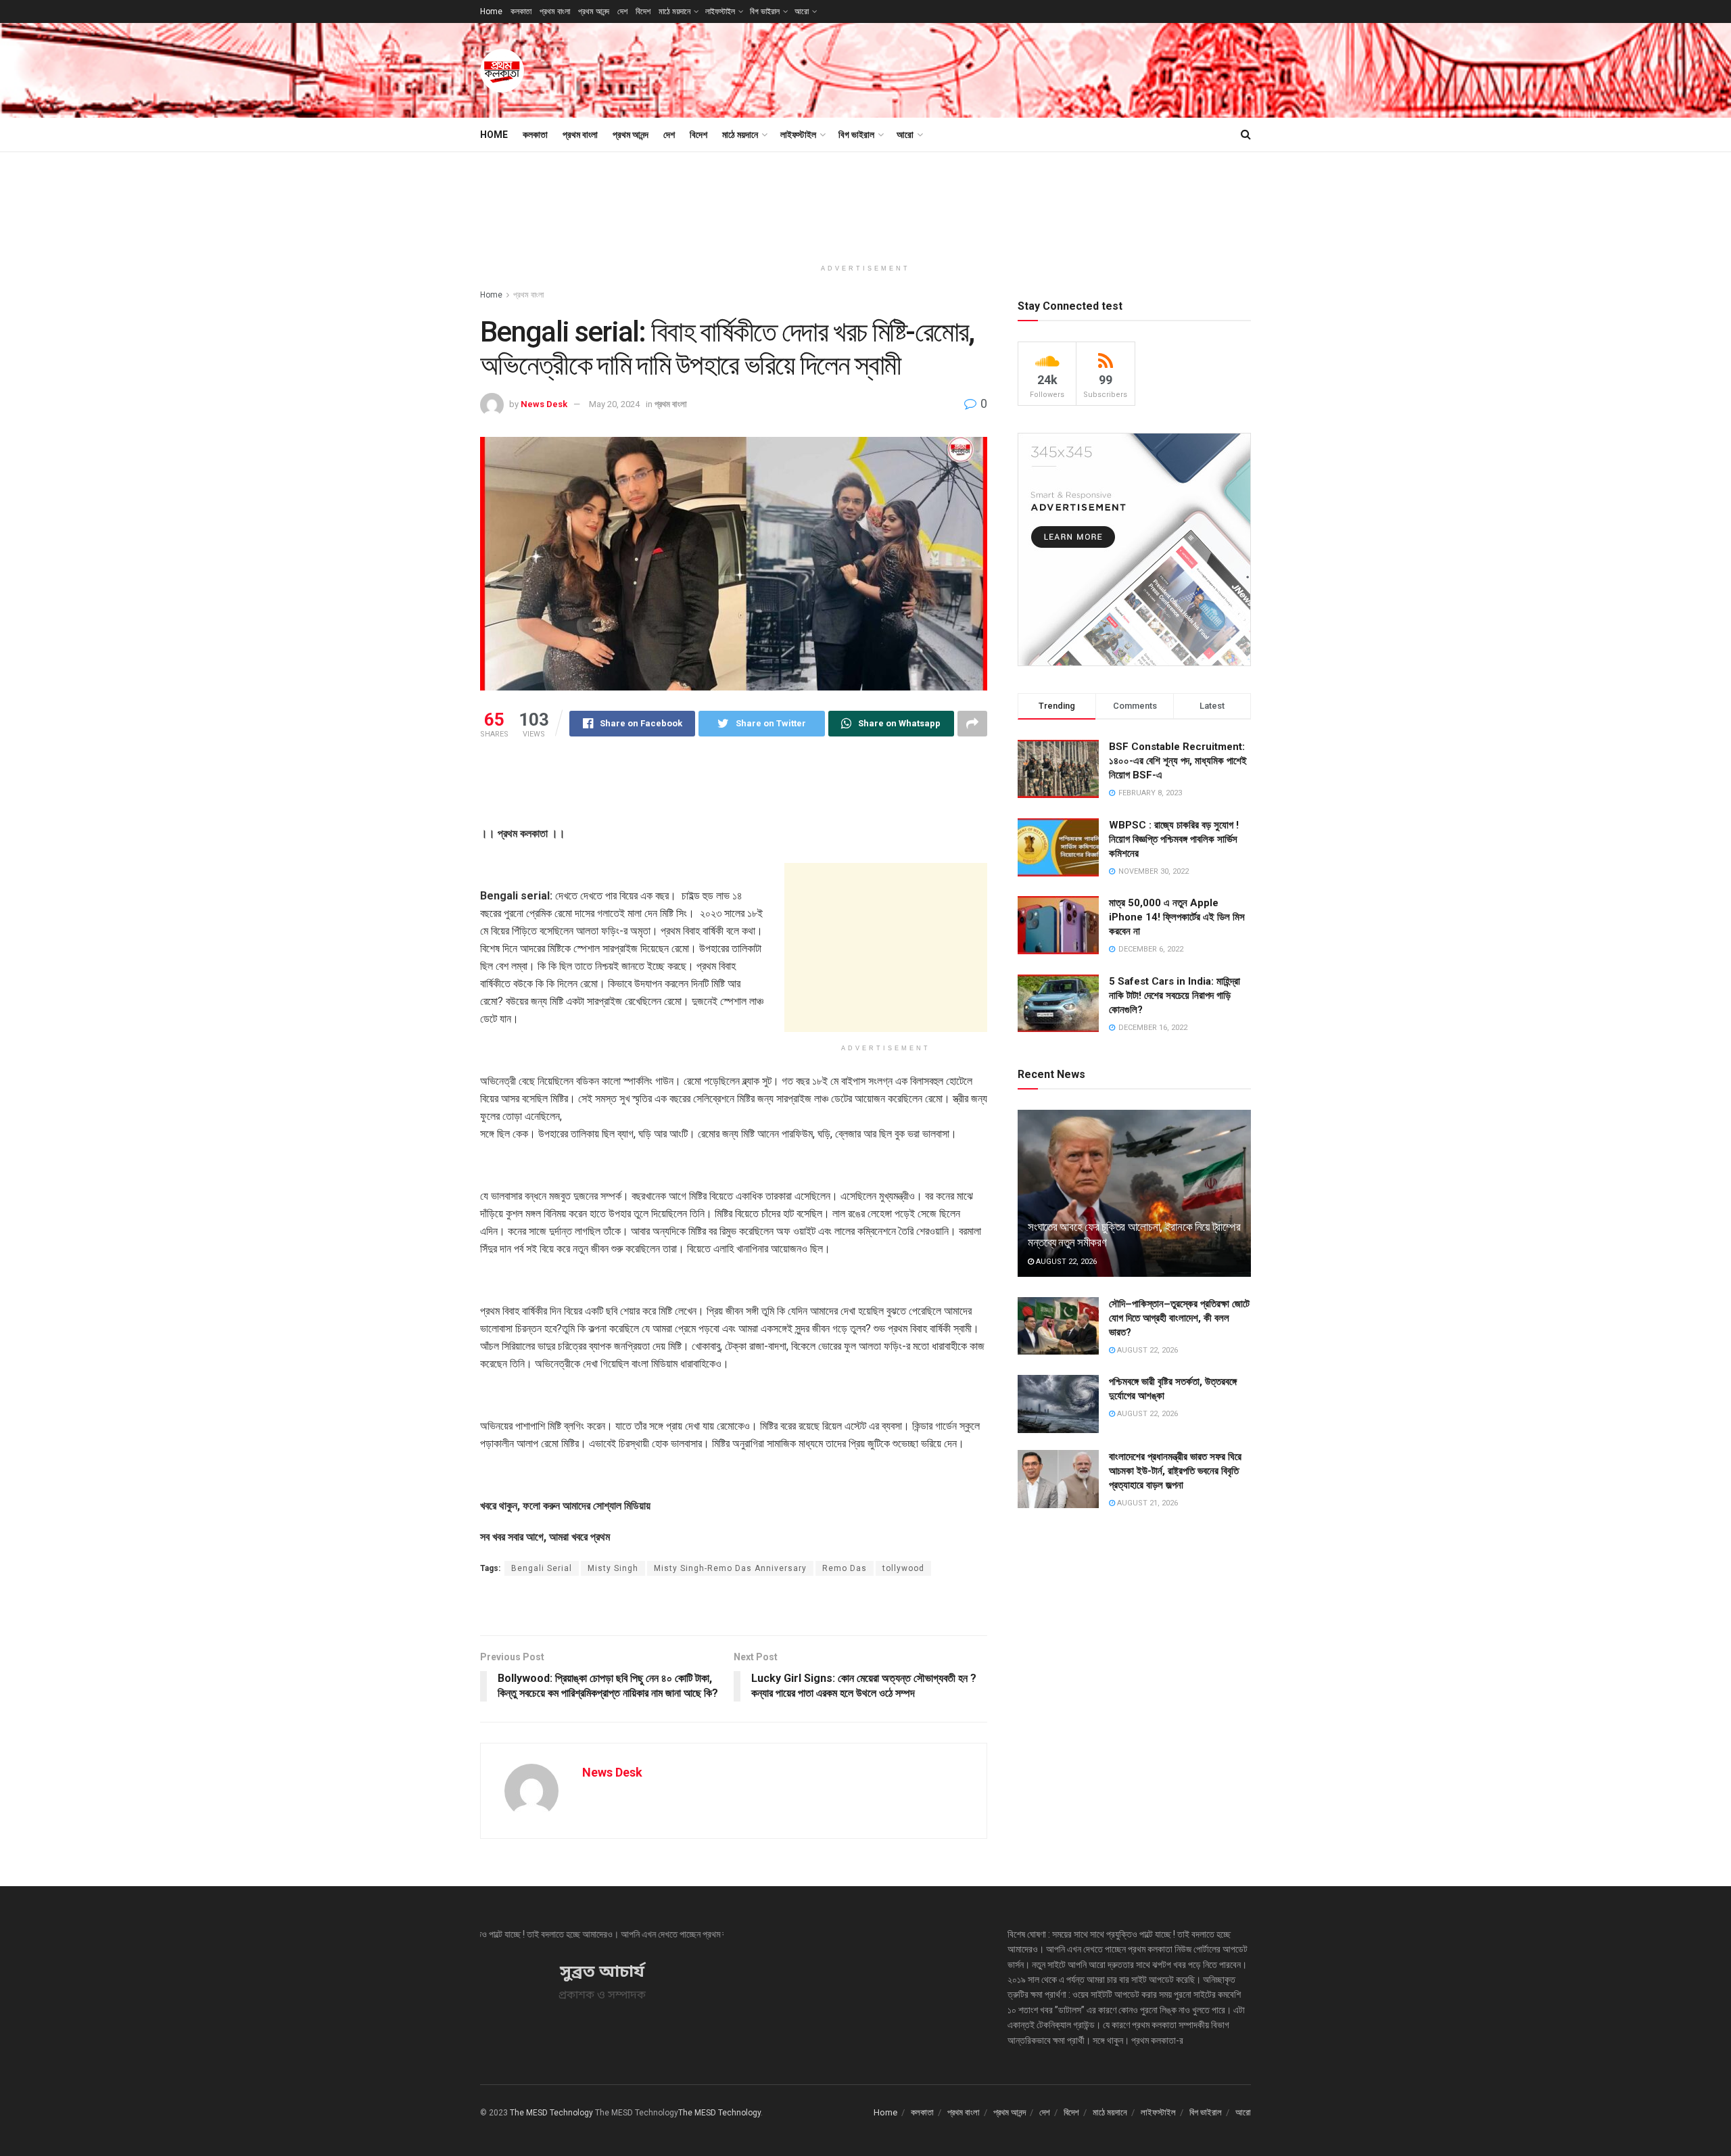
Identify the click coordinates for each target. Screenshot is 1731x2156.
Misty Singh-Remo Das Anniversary (730, 1568)
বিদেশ (643, 11)
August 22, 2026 (1065, 1262)
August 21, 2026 (1146, 1503)
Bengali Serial (542, 1568)
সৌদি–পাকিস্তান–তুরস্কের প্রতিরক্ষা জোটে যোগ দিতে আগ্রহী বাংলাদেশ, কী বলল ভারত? (1179, 1318)
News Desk (544, 404)
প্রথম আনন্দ (594, 11)
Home (491, 11)
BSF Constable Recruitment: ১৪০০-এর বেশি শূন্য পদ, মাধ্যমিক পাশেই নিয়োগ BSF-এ (1178, 761)
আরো (802, 11)
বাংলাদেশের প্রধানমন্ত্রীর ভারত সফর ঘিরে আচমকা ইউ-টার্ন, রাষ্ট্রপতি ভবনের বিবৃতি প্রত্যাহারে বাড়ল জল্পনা (1175, 1471)
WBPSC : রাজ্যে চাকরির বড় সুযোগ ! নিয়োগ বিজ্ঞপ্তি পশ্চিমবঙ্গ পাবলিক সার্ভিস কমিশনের (1174, 839)
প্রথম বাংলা (555, 11)
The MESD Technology (551, 2113)
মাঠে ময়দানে (674, 11)
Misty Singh (613, 1568)
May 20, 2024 (614, 404)
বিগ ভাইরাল (765, 11)
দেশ (622, 11)
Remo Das (845, 1568)
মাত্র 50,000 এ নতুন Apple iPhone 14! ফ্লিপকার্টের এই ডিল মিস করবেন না (1177, 917)
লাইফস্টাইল (720, 11)
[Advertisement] (1005, 68)
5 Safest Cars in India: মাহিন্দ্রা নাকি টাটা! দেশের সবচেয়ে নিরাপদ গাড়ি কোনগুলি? (1175, 995)
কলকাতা (521, 11)
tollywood (903, 1568)
